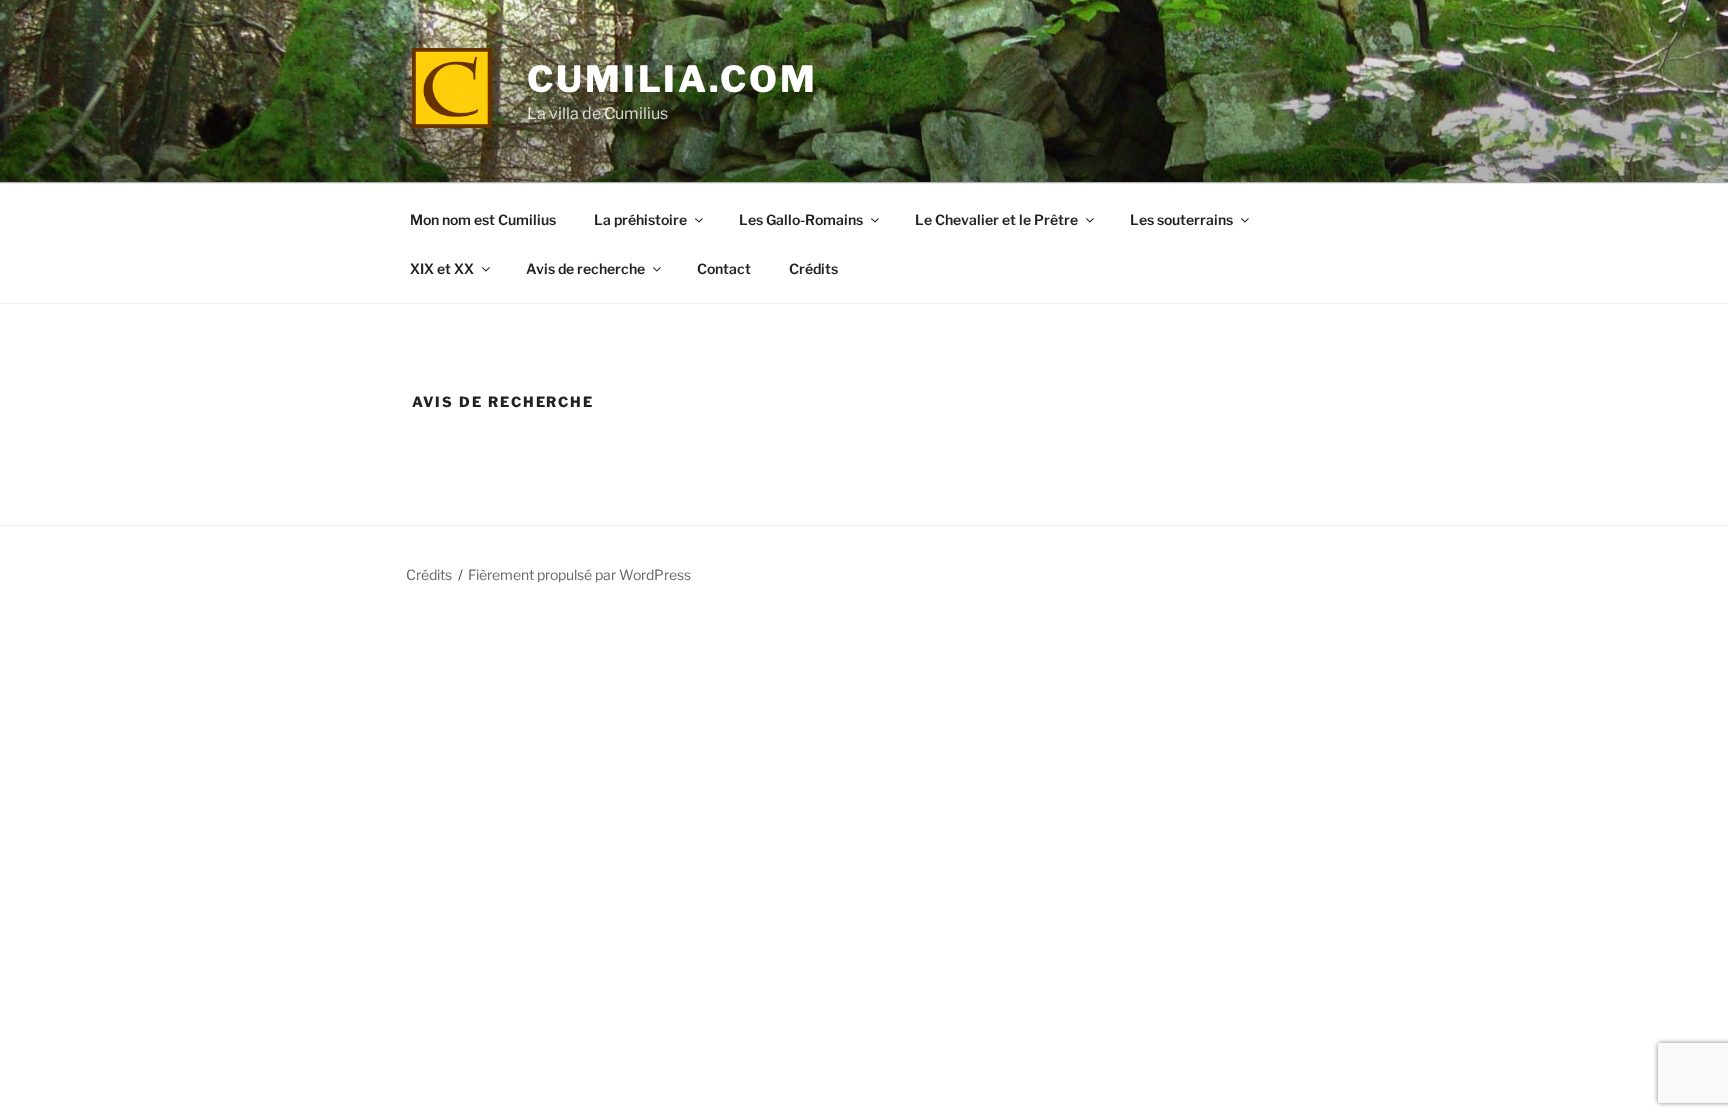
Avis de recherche (585, 268)
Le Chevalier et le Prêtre (996, 219)
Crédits (813, 268)
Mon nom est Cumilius (483, 219)
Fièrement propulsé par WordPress (579, 574)
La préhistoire (640, 219)
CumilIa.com (672, 79)
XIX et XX (442, 268)
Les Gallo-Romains (801, 219)
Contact (724, 268)
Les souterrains (1181, 219)
